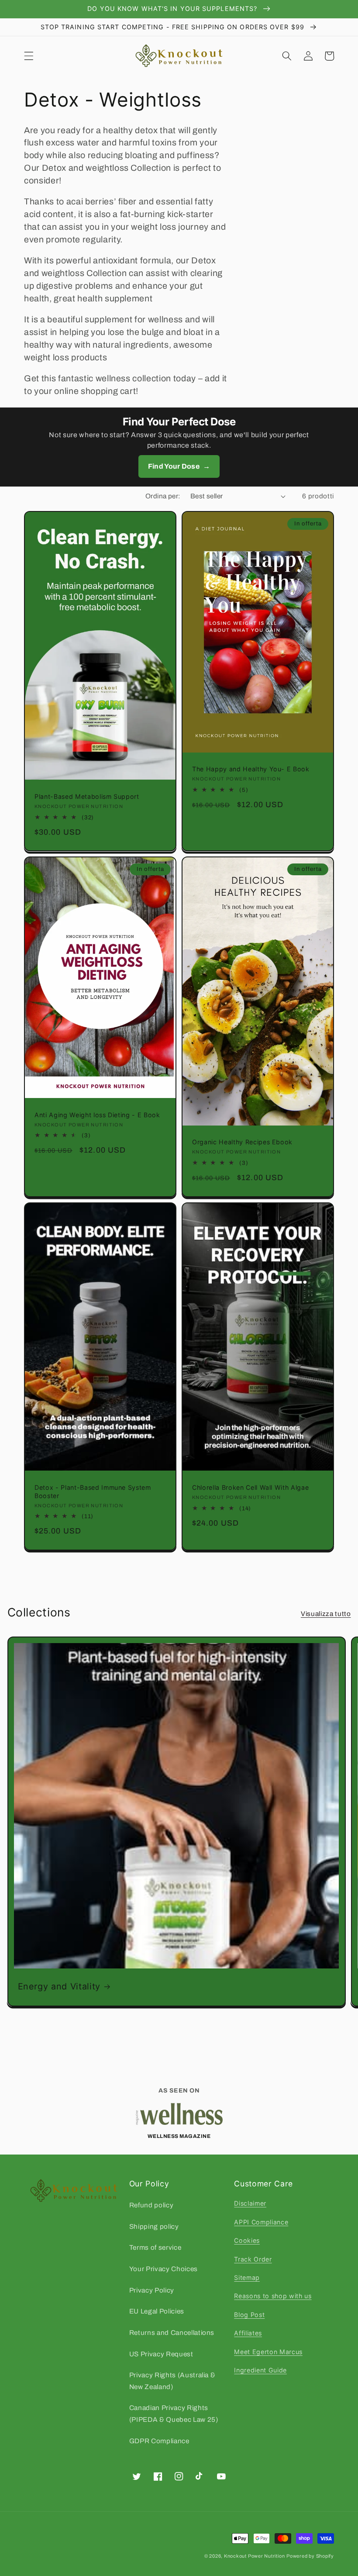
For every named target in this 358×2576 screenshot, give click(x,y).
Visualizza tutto (326, 1614)
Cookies (247, 2240)
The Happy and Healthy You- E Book (251, 769)
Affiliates (248, 2333)
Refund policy (151, 2205)
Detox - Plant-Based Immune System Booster (93, 1492)
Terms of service (155, 2247)
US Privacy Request (161, 2354)
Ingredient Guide (260, 2370)
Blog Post (249, 2315)
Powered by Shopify (310, 2556)
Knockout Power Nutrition (254, 2556)
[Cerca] (287, 56)
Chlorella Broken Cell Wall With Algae (250, 1487)
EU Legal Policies (157, 2311)
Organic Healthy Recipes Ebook (242, 1142)
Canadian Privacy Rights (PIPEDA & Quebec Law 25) (174, 2414)
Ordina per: (163, 496)
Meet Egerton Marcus (268, 2352)
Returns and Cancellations (172, 2333)
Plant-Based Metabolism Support (87, 796)
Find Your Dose (179, 466)
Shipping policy (154, 2226)
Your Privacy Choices (164, 2269)
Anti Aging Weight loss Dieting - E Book (97, 1115)
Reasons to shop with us (273, 2296)
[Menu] (29, 56)
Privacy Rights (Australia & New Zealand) (172, 2381)
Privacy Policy (152, 2290)
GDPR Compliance (159, 2441)
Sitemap (247, 2277)
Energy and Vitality (59, 1986)
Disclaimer (250, 2203)
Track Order (253, 2259)
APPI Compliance (261, 2222)
